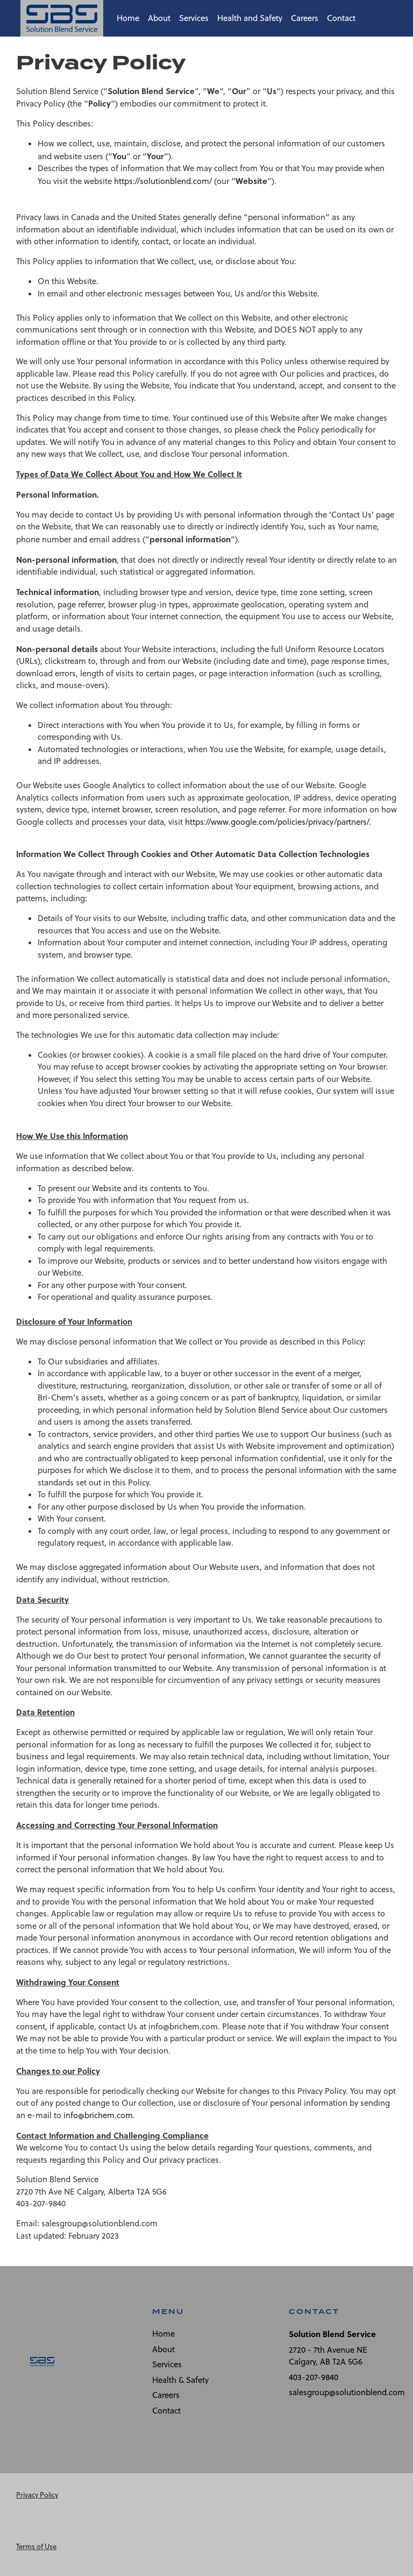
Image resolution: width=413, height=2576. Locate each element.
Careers (305, 18)
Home (128, 18)
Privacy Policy (37, 2495)
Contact (341, 18)
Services (194, 18)
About (159, 18)
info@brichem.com (98, 2115)
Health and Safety (250, 18)
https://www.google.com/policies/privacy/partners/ (277, 822)
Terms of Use (36, 2546)
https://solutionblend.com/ (163, 181)
